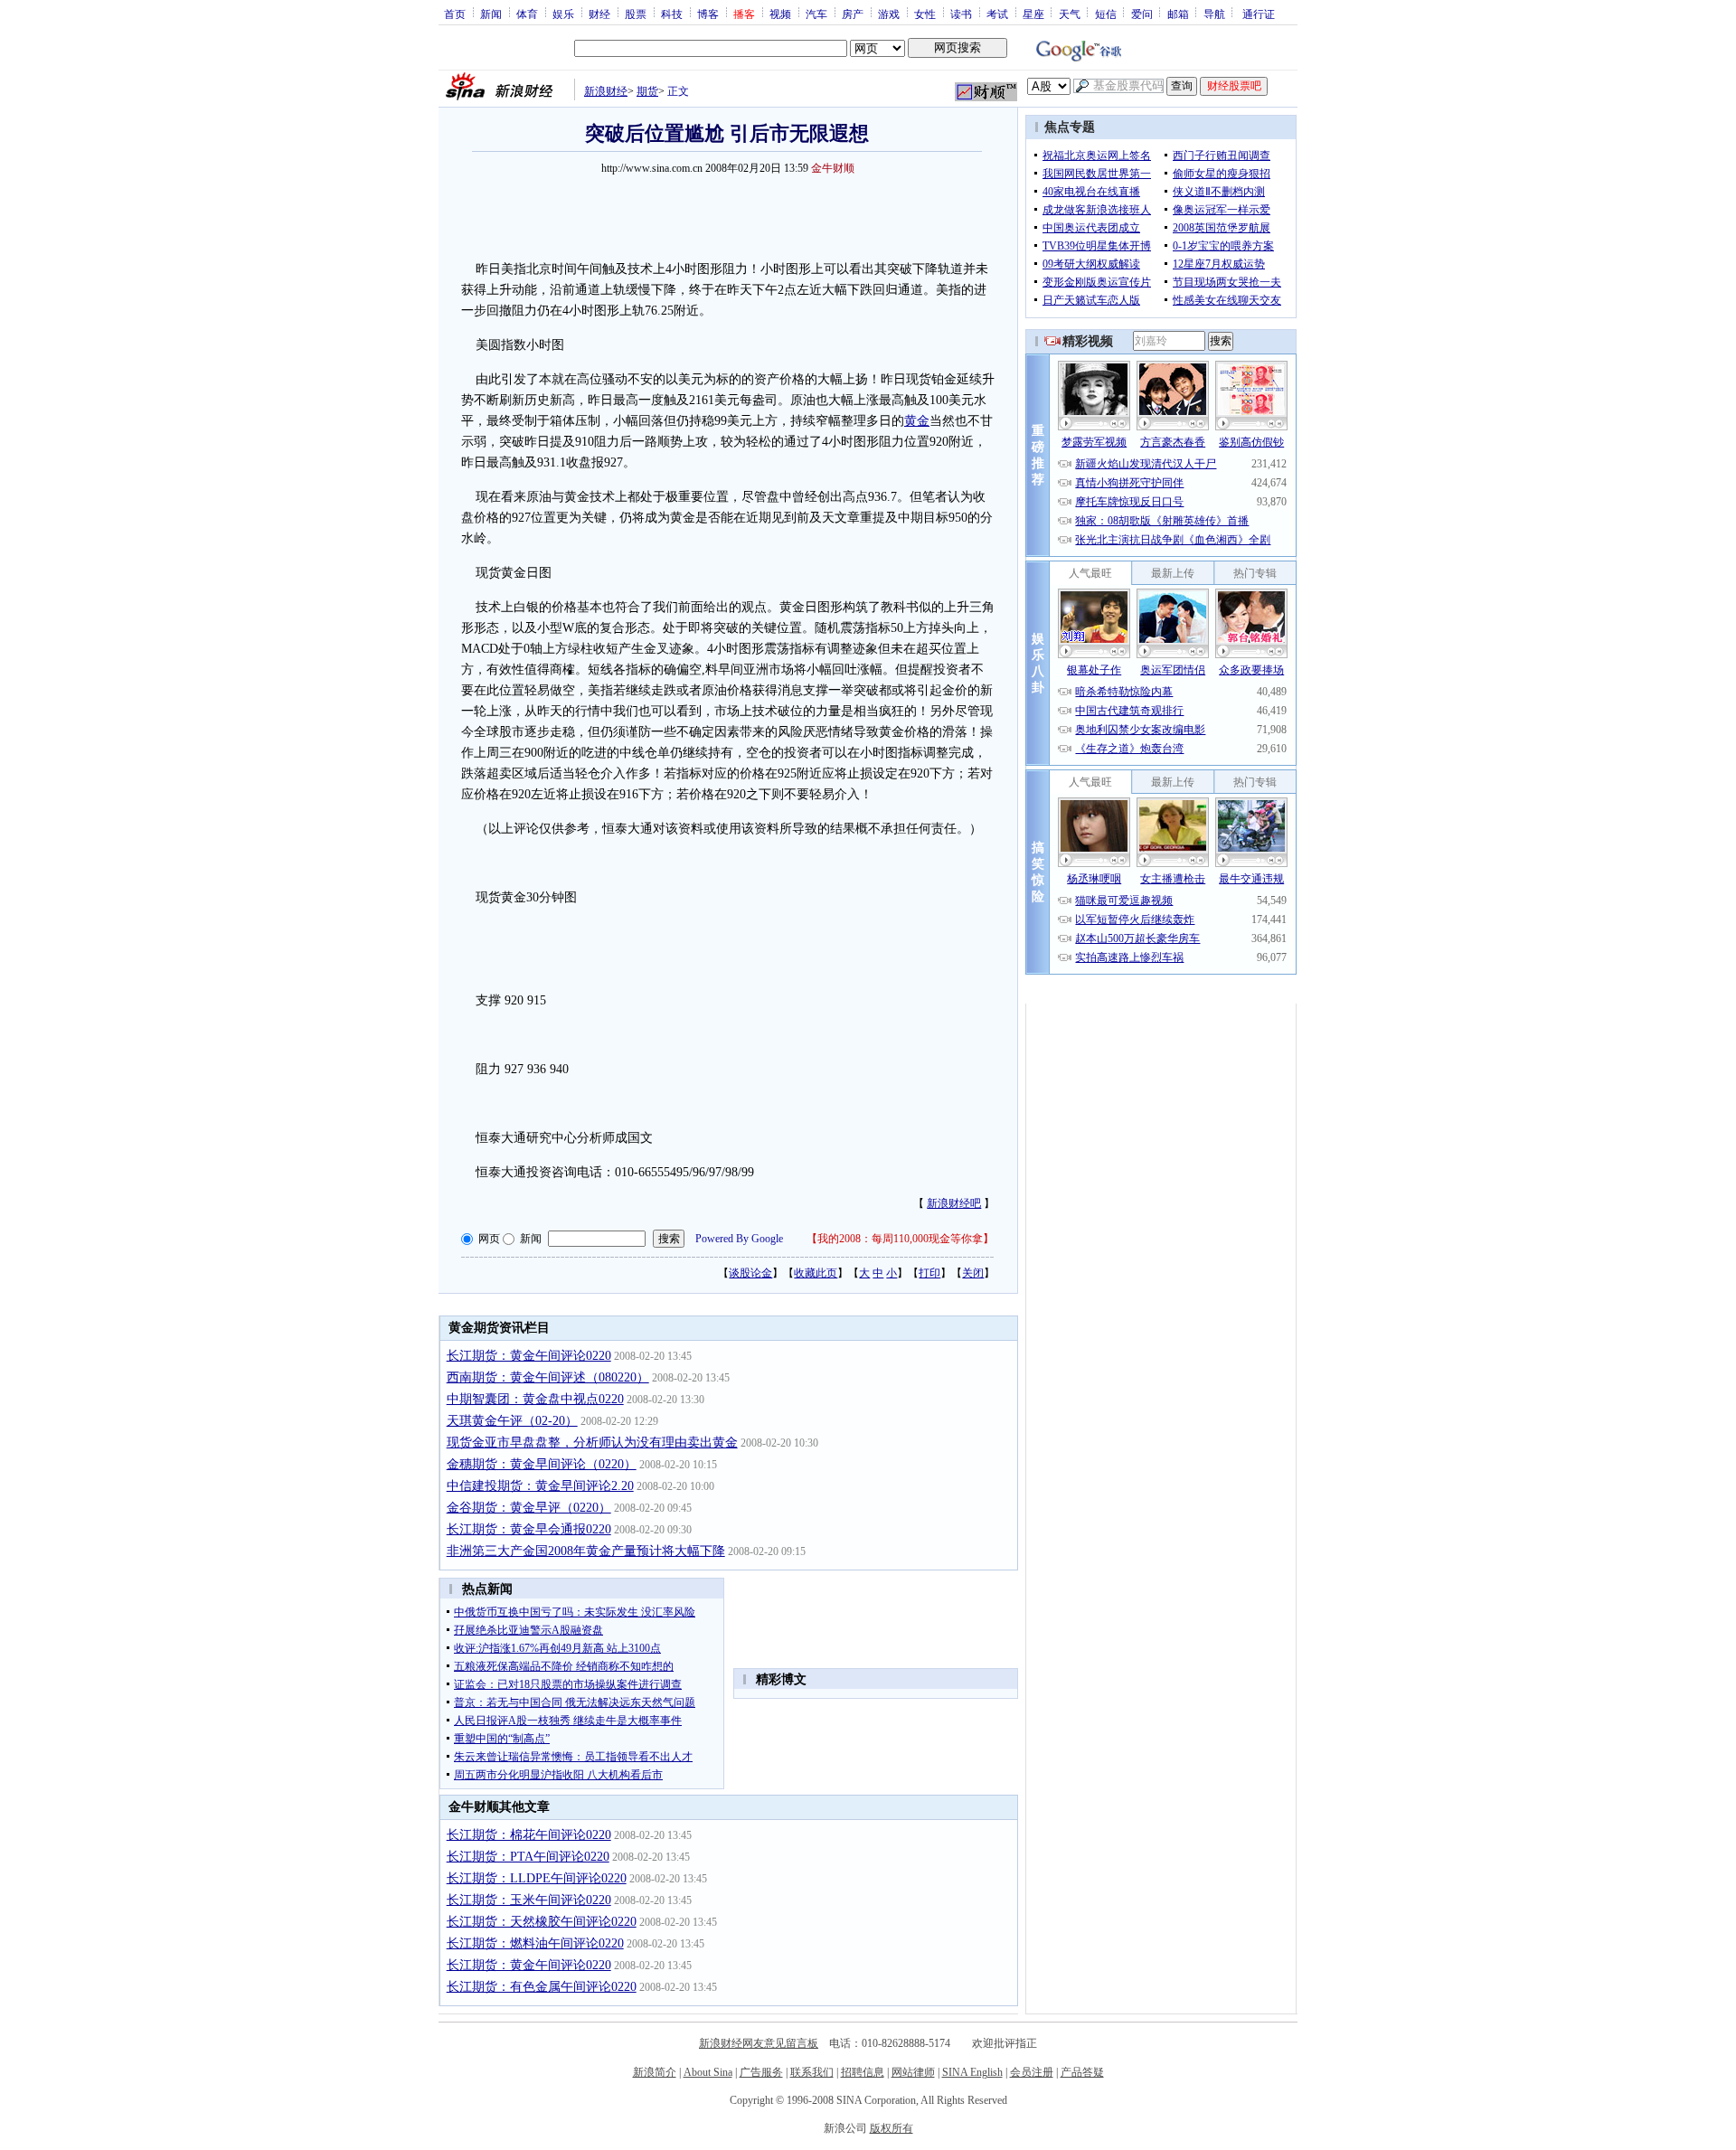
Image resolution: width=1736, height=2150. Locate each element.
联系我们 (812, 2072)
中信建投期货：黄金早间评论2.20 (540, 1486)
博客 (708, 14)
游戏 (889, 14)
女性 (925, 14)
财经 (599, 14)
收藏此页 (816, 1273)
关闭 (973, 1273)
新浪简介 (655, 2072)
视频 (780, 14)
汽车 (816, 14)
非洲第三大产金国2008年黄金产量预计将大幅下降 (586, 1551)
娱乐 (563, 14)
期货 (647, 91)
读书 (961, 14)
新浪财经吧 (954, 1203)
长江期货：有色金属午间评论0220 (542, 1987)
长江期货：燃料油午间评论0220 (535, 1943)
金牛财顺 (833, 168)
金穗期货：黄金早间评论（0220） (542, 1464)
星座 (1033, 14)
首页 (455, 14)
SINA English (972, 2072)
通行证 (1259, 14)
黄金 (917, 421)
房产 (853, 14)
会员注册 (1032, 2072)
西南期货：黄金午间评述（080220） (548, 1377)
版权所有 (892, 2128)
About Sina (708, 2072)
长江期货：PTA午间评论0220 (528, 1857)
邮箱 (1178, 14)
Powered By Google (739, 1239)
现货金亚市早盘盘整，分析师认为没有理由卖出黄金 (592, 1443)
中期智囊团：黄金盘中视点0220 (535, 1399)
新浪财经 (606, 91)
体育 (527, 14)
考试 (997, 14)
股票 (636, 14)
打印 (929, 1273)
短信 (1106, 14)
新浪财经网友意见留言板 (759, 2043)
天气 (1070, 14)
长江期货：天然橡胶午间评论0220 (542, 1922)
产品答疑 (1082, 2072)
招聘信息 (863, 2072)
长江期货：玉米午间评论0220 (529, 1900)
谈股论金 (750, 1273)
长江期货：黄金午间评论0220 (529, 1356)
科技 (672, 14)
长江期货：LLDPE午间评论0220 (537, 1878)
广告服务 (761, 2072)
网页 (489, 1239)
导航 (1214, 14)
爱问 (1142, 14)
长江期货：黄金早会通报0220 (529, 1529)
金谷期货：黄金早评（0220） (529, 1508)
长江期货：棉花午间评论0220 (529, 1835)
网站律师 (913, 2072)
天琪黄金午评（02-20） (512, 1421)
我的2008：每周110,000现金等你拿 (900, 1239)
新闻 (491, 14)
